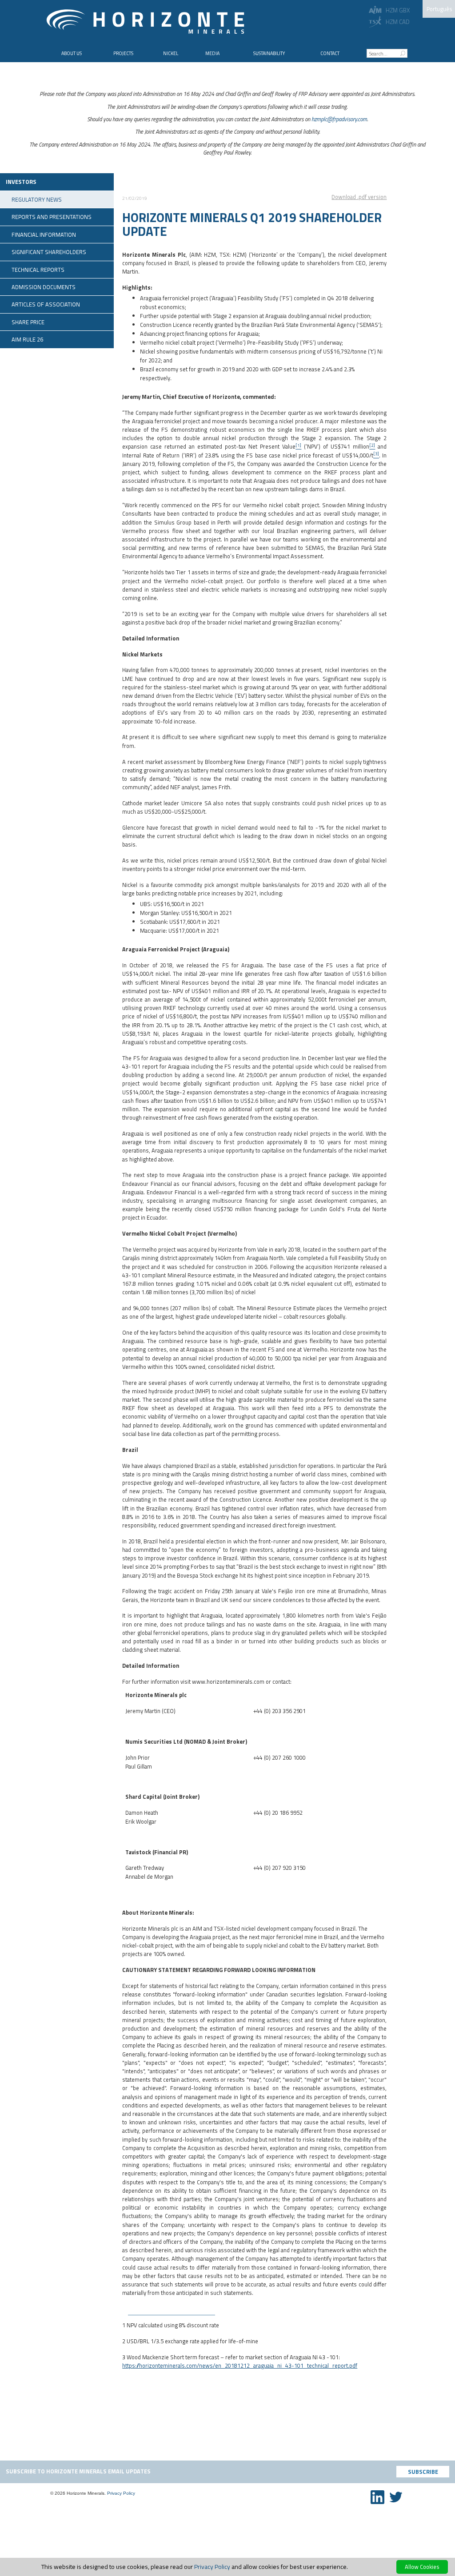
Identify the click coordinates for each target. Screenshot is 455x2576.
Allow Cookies (422, 2567)
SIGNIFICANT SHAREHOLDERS (49, 252)
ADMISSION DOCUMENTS (44, 287)
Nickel (171, 53)
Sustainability (269, 53)
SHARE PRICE (28, 322)
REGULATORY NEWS (37, 199)
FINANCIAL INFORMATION (44, 235)
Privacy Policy (121, 2493)
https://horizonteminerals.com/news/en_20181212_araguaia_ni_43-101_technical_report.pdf (240, 2365)
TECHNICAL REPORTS (38, 270)
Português (439, 9)
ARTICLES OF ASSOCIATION (46, 304)
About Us (72, 53)
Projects (123, 53)
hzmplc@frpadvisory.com (339, 119)
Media (212, 53)
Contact (330, 53)
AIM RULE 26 (27, 339)
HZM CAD (398, 22)
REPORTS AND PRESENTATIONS (52, 217)
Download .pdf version (359, 197)
